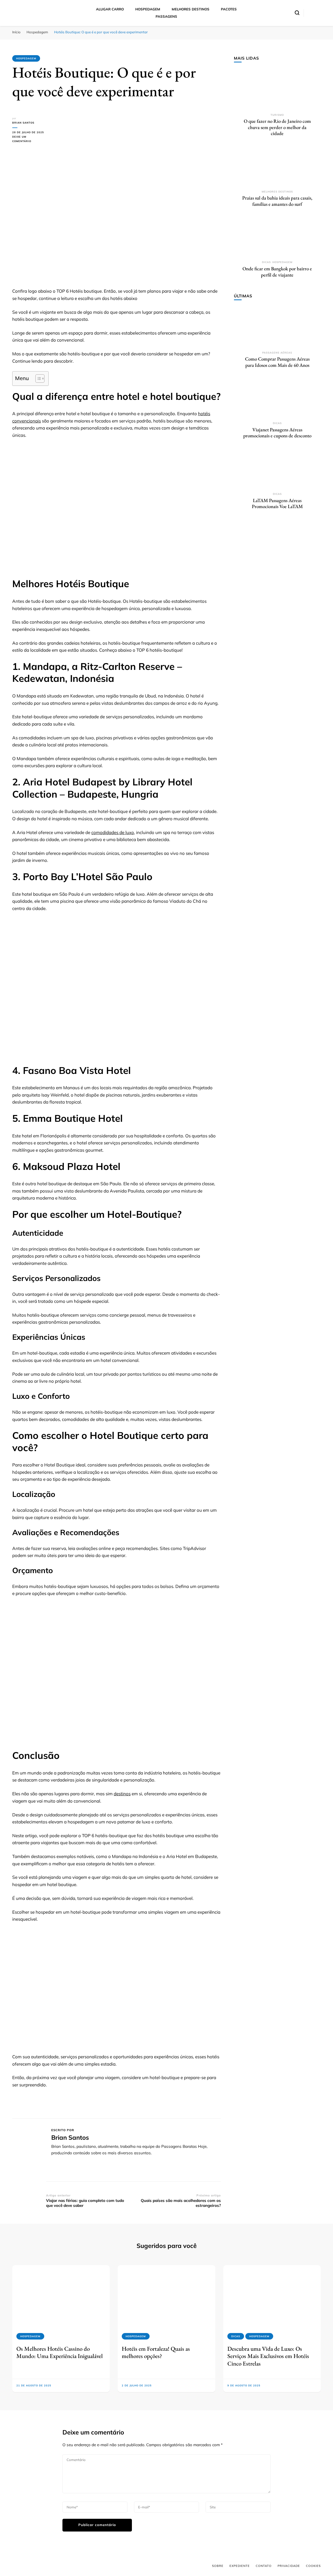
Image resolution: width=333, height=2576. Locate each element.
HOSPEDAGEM (148, 9)
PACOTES (229, 9)
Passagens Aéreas (277, 353)
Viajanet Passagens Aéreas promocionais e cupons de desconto (277, 433)
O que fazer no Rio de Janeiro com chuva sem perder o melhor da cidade (277, 127)
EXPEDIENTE (240, 2566)
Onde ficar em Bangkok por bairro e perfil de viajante (277, 272)
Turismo (277, 115)
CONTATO (264, 2566)
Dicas (266, 262)
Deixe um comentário (29, 139)
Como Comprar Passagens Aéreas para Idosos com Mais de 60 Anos (277, 362)
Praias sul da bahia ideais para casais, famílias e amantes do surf (277, 201)
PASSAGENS (166, 16)
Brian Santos (23, 123)
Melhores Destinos (277, 192)
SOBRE (218, 2566)
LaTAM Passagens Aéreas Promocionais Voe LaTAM (277, 504)
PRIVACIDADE (289, 2566)
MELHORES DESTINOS (191, 9)
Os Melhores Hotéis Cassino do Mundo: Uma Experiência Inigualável (60, 2352)
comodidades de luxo (113, 832)
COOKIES (313, 2566)
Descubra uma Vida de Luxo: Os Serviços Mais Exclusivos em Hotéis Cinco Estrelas (268, 2356)
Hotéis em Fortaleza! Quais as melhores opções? (156, 2352)
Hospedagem (26, 58)
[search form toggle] (297, 13)
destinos (122, 1794)
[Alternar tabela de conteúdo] (37, 379)
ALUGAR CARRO (110, 9)
